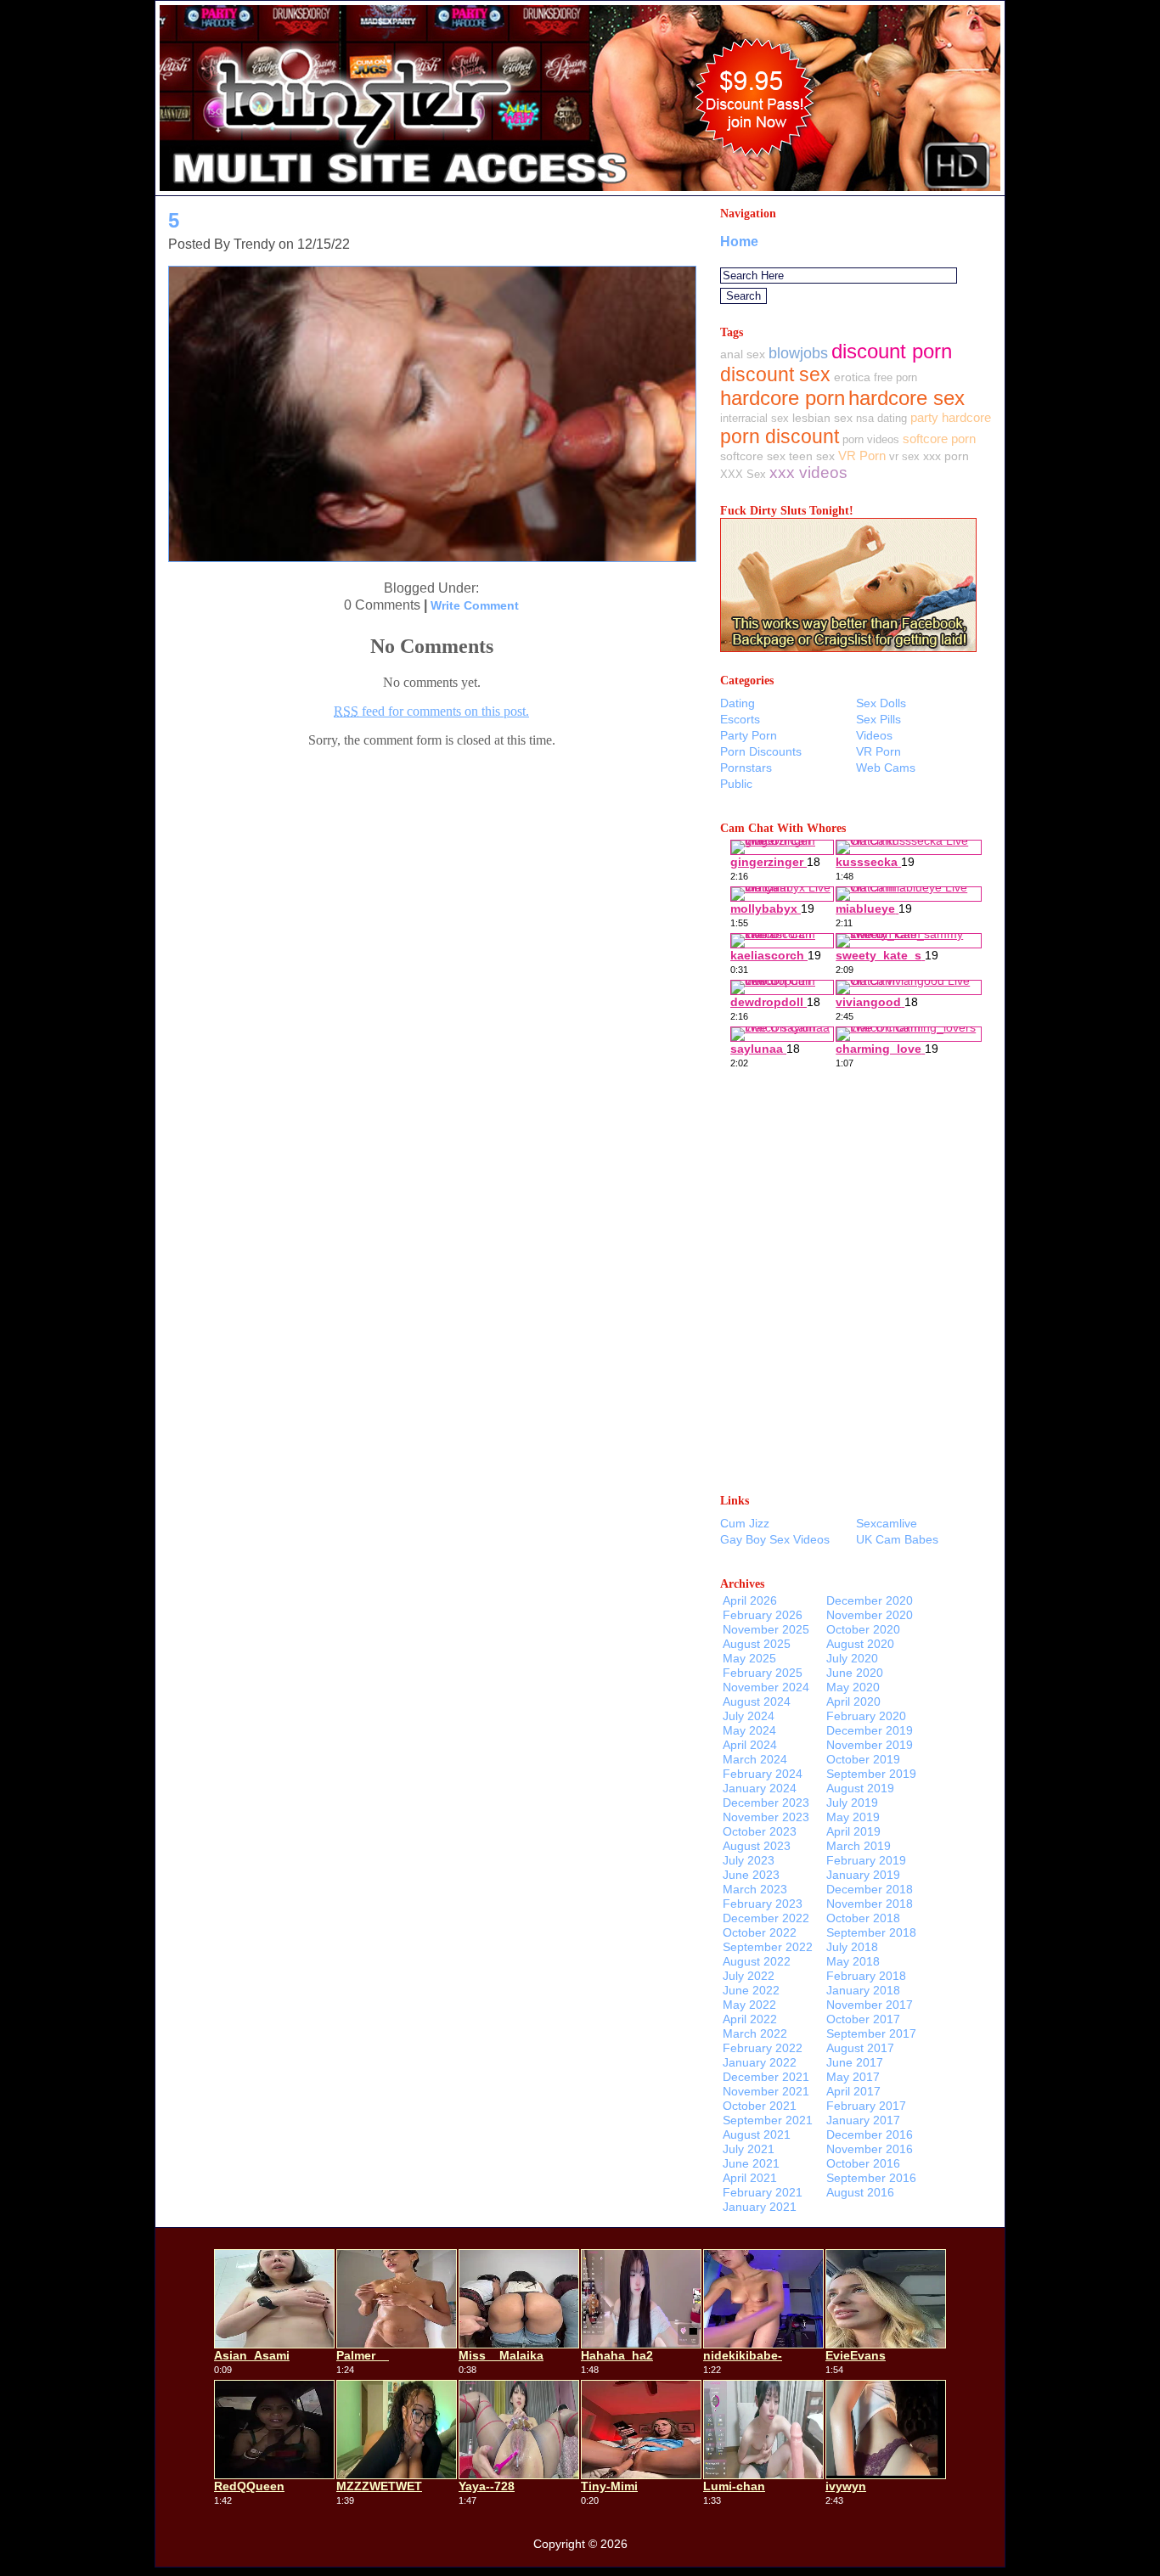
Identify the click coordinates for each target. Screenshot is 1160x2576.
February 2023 (763, 1904)
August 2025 (757, 1644)
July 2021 (749, 2149)
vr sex (904, 456)
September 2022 (768, 1947)
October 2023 (760, 1831)
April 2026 (750, 1600)
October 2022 (760, 1932)
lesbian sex (822, 418)
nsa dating (881, 418)
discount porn (892, 351)
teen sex (812, 456)
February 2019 (866, 1860)
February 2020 (866, 1716)
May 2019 (853, 1817)
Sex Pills (878, 719)
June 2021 (751, 2163)
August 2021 (757, 2134)
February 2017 (866, 2106)
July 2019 (852, 1803)
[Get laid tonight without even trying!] (848, 647)
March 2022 (755, 2033)
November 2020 (870, 1615)
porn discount (780, 436)
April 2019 (853, 1831)
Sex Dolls (881, 703)
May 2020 (853, 1687)
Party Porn (749, 735)
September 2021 (768, 2120)
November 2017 (870, 2005)
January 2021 (760, 2207)
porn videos (871, 439)
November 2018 (870, 1904)
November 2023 (766, 1817)
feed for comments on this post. (431, 711)
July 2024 (749, 1716)
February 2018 (866, 1976)
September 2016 (871, 2178)
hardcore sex (907, 398)
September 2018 (871, 1932)
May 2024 (749, 1730)
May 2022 (749, 2005)
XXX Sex (743, 474)
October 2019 (863, 1759)
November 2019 (870, 1745)
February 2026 (763, 1615)
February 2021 (763, 2192)
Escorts (740, 719)
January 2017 (863, 2120)
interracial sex (755, 418)
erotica (852, 377)
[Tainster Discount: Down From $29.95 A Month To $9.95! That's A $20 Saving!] (580, 191)
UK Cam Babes (897, 1539)
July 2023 (749, 1860)
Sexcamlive (887, 1523)
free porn (895, 377)
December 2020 (870, 1600)
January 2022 (760, 2062)
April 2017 (853, 2091)
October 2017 (863, 2019)
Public (736, 784)
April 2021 (750, 2178)
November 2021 (766, 2091)
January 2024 (760, 1788)
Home (739, 242)
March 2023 (755, 1889)
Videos (874, 735)
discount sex (775, 374)
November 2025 (766, 1629)
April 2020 (853, 1701)
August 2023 (757, 1846)
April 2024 (750, 1745)
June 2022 (751, 1990)
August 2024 (757, 1701)
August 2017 (860, 2048)
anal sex (743, 354)
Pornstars (746, 768)
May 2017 (853, 2077)
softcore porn (939, 439)
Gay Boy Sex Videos (775, 1539)
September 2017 (871, 2033)
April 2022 (750, 2019)
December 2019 (870, 1730)
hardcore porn (783, 398)
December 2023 (766, 1803)
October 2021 (760, 2106)
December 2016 (870, 2134)
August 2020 (860, 1644)
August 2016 (860, 2192)
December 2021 (766, 2077)
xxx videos (808, 472)
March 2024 (755, 1759)
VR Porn (862, 456)
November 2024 (766, 1687)
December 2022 (766, 1918)
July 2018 (852, 1947)
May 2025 (749, 1658)
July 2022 (749, 1976)
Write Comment (475, 605)
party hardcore (951, 417)
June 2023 (751, 1875)
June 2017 (855, 2062)
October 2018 (863, 1918)
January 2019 (863, 1875)
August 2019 (860, 1788)
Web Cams (886, 768)
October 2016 (863, 2163)
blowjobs (798, 353)
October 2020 (863, 1629)
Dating (738, 703)
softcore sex (753, 456)
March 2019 (859, 1846)
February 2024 (763, 1774)
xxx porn (946, 456)
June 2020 (855, 1673)
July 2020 (852, 1658)
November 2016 (870, 2149)
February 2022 (763, 2048)
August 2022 (757, 1961)
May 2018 (853, 1961)
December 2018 (870, 1889)
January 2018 (863, 1990)
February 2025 (763, 1673)
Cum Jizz (745, 1523)
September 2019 (871, 1774)
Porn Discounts (761, 751)
